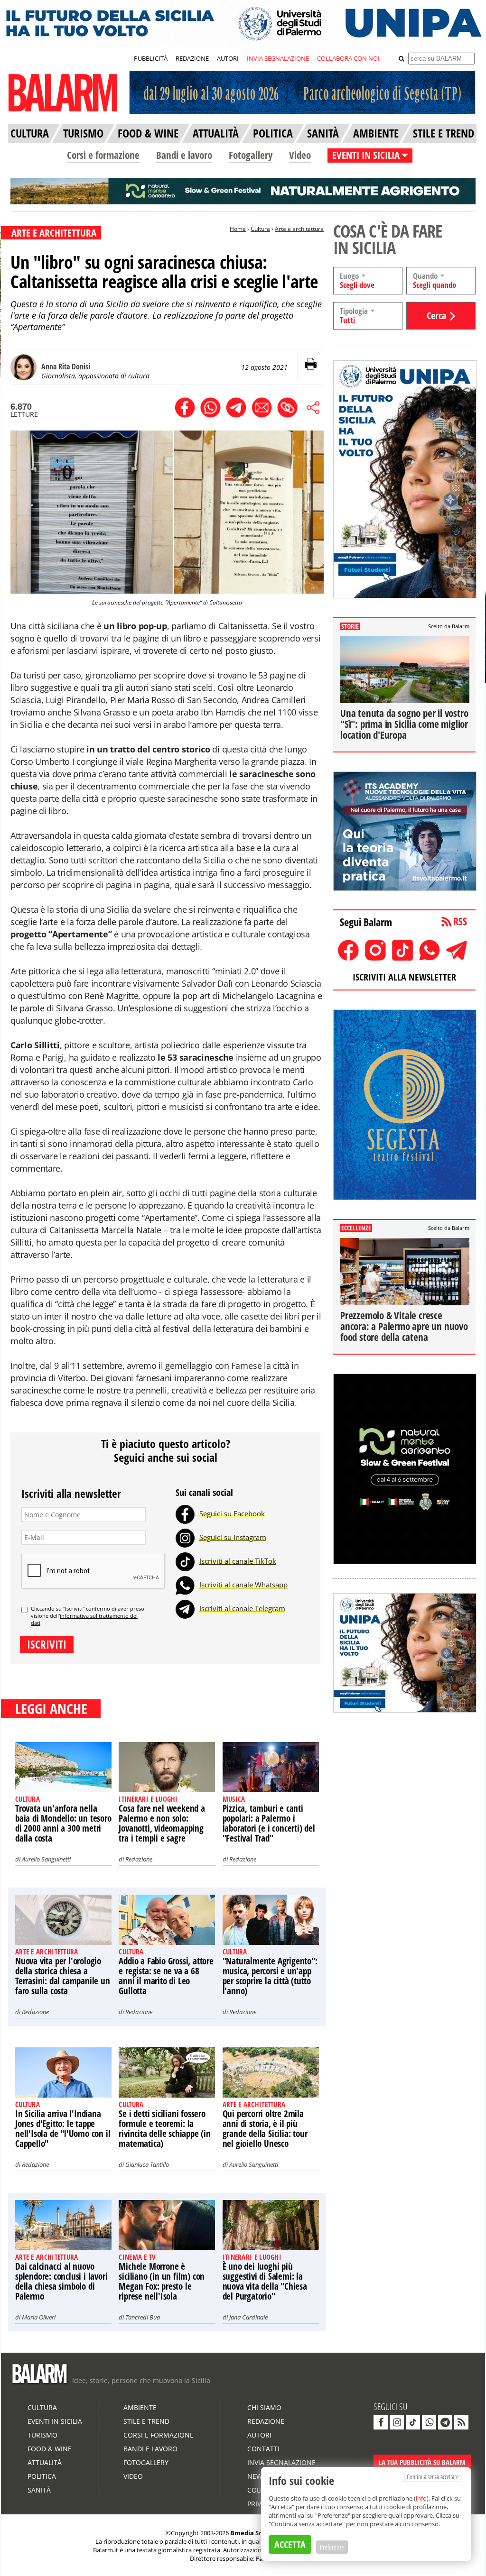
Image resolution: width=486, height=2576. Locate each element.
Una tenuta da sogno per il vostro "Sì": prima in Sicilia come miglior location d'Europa (404, 724)
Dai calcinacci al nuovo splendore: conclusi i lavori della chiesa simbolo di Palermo (61, 2281)
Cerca (436, 316)
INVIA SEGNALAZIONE (278, 58)
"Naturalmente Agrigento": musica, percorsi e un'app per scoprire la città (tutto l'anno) (270, 1976)
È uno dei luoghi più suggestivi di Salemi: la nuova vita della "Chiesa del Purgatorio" (265, 2281)
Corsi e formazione (103, 155)
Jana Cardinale (248, 2317)
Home (238, 229)
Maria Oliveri (39, 2317)
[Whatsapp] (185, 1585)
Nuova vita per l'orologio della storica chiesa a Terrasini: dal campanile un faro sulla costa (63, 1976)
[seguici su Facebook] (381, 2422)
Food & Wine (50, 2449)
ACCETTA (290, 2544)
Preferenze (332, 2547)
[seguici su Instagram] (397, 2422)
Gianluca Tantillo (147, 2164)
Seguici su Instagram (233, 1537)
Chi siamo (264, 2407)
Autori (259, 2435)
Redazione (139, 1859)
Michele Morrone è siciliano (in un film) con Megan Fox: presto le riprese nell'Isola (162, 2281)
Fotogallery (251, 155)
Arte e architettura (299, 229)
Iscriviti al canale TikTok (238, 1561)
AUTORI (228, 58)
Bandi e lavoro (184, 155)
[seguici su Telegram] (445, 2422)
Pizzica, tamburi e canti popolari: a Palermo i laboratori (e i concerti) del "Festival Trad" (269, 1823)
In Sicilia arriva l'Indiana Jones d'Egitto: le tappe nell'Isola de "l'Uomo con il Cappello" (63, 2129)
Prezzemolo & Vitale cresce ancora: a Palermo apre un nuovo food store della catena (404, 1326)
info (421, 2498)
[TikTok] (185, 1561)
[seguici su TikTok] (413, 2422)
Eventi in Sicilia (55, 2421)
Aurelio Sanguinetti (46, 1859)
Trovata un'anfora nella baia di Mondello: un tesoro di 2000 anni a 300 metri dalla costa (63, 1823)
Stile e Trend (146, 2421)
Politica (42, 2476)
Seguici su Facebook (232, 1513)
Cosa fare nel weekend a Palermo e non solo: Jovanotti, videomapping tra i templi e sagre (162, 1823)
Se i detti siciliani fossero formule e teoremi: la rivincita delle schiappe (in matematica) (164, 2129)
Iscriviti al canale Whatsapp (243, 1585)
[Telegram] (185, 1608)
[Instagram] (185, 1537)
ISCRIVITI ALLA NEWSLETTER (404, 977)
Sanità (39, 2490)
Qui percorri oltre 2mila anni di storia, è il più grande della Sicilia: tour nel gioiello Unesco (265, 2129)
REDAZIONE (192, 58)
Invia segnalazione (281, 2462)
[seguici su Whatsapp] (429, 2422)
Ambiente (140, 2407)
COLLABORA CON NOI (348, 58)
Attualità (45, 2462)
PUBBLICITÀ (151, 58)
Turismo (42, 2435)
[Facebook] (185, 1513)
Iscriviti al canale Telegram (242, 1608)
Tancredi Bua (143, 2317)
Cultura (260, 229)
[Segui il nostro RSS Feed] (461, 2422)
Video (300, 155)
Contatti (263, 2449)
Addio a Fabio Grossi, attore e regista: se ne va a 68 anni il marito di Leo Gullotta (166, 1976)
